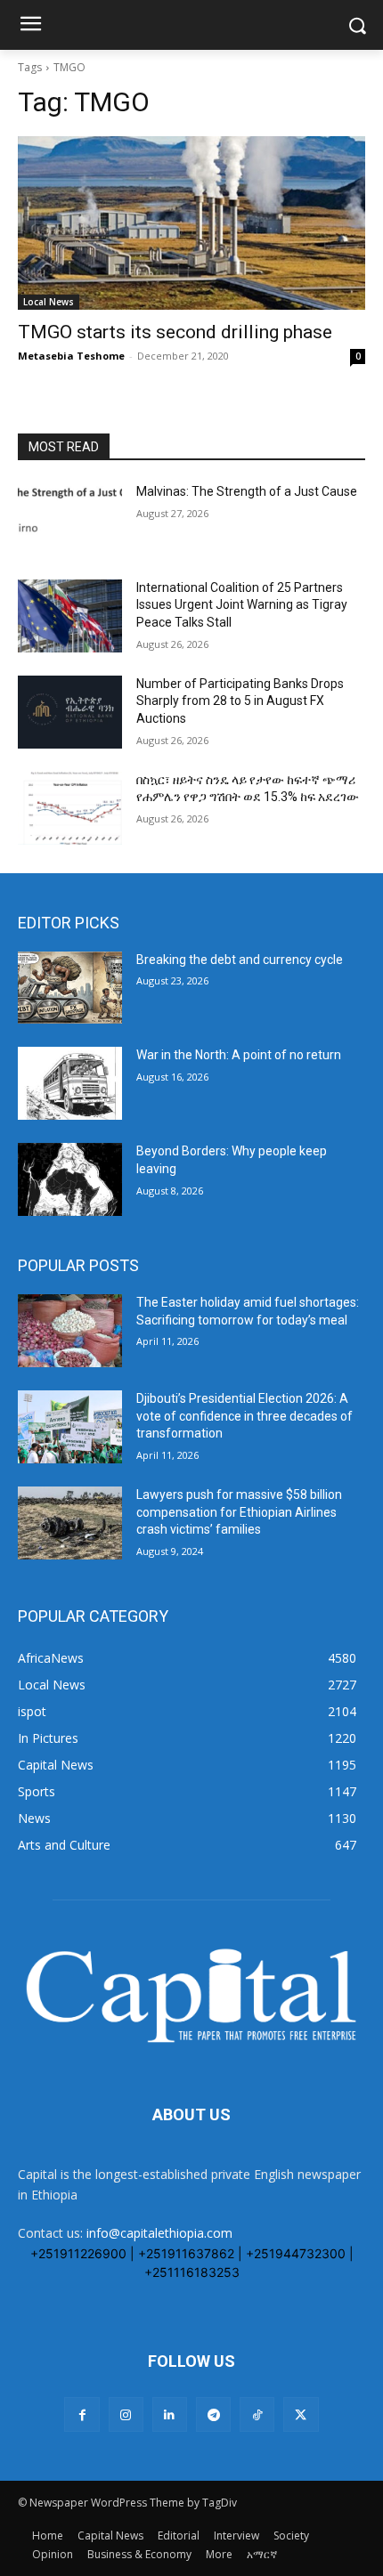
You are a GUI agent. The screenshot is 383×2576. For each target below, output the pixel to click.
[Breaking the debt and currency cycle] (70, 988)
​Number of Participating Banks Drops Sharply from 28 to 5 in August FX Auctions (240, 701)
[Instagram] (126, 2414)
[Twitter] (301, 2414)
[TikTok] (257, 2414)
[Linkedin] (170, 2414)
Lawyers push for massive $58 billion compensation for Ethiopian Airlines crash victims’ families (239, 1512)
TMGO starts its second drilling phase (175, 332)
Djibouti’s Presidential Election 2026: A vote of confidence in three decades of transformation (244, 1416)
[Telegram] (213, 2414)
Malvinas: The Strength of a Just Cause (247, 491)
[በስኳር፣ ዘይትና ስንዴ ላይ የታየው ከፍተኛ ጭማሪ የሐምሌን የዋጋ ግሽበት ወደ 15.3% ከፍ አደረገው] (70, 808)
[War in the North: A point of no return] (70, 1083)
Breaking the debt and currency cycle (240, 960)
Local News (49, 302)
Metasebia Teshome (71, 356)
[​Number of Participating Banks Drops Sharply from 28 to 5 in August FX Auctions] (70, 712)
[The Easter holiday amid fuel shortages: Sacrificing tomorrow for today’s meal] (70, 1331)
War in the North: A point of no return (239, 1055)
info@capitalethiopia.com (159, 2233)
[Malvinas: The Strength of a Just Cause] (70, 520)
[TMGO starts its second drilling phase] (191, 223)
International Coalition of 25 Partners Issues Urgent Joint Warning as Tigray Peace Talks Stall (242, 605)
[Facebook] (81, 2414)
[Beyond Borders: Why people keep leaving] (70, 1179)
